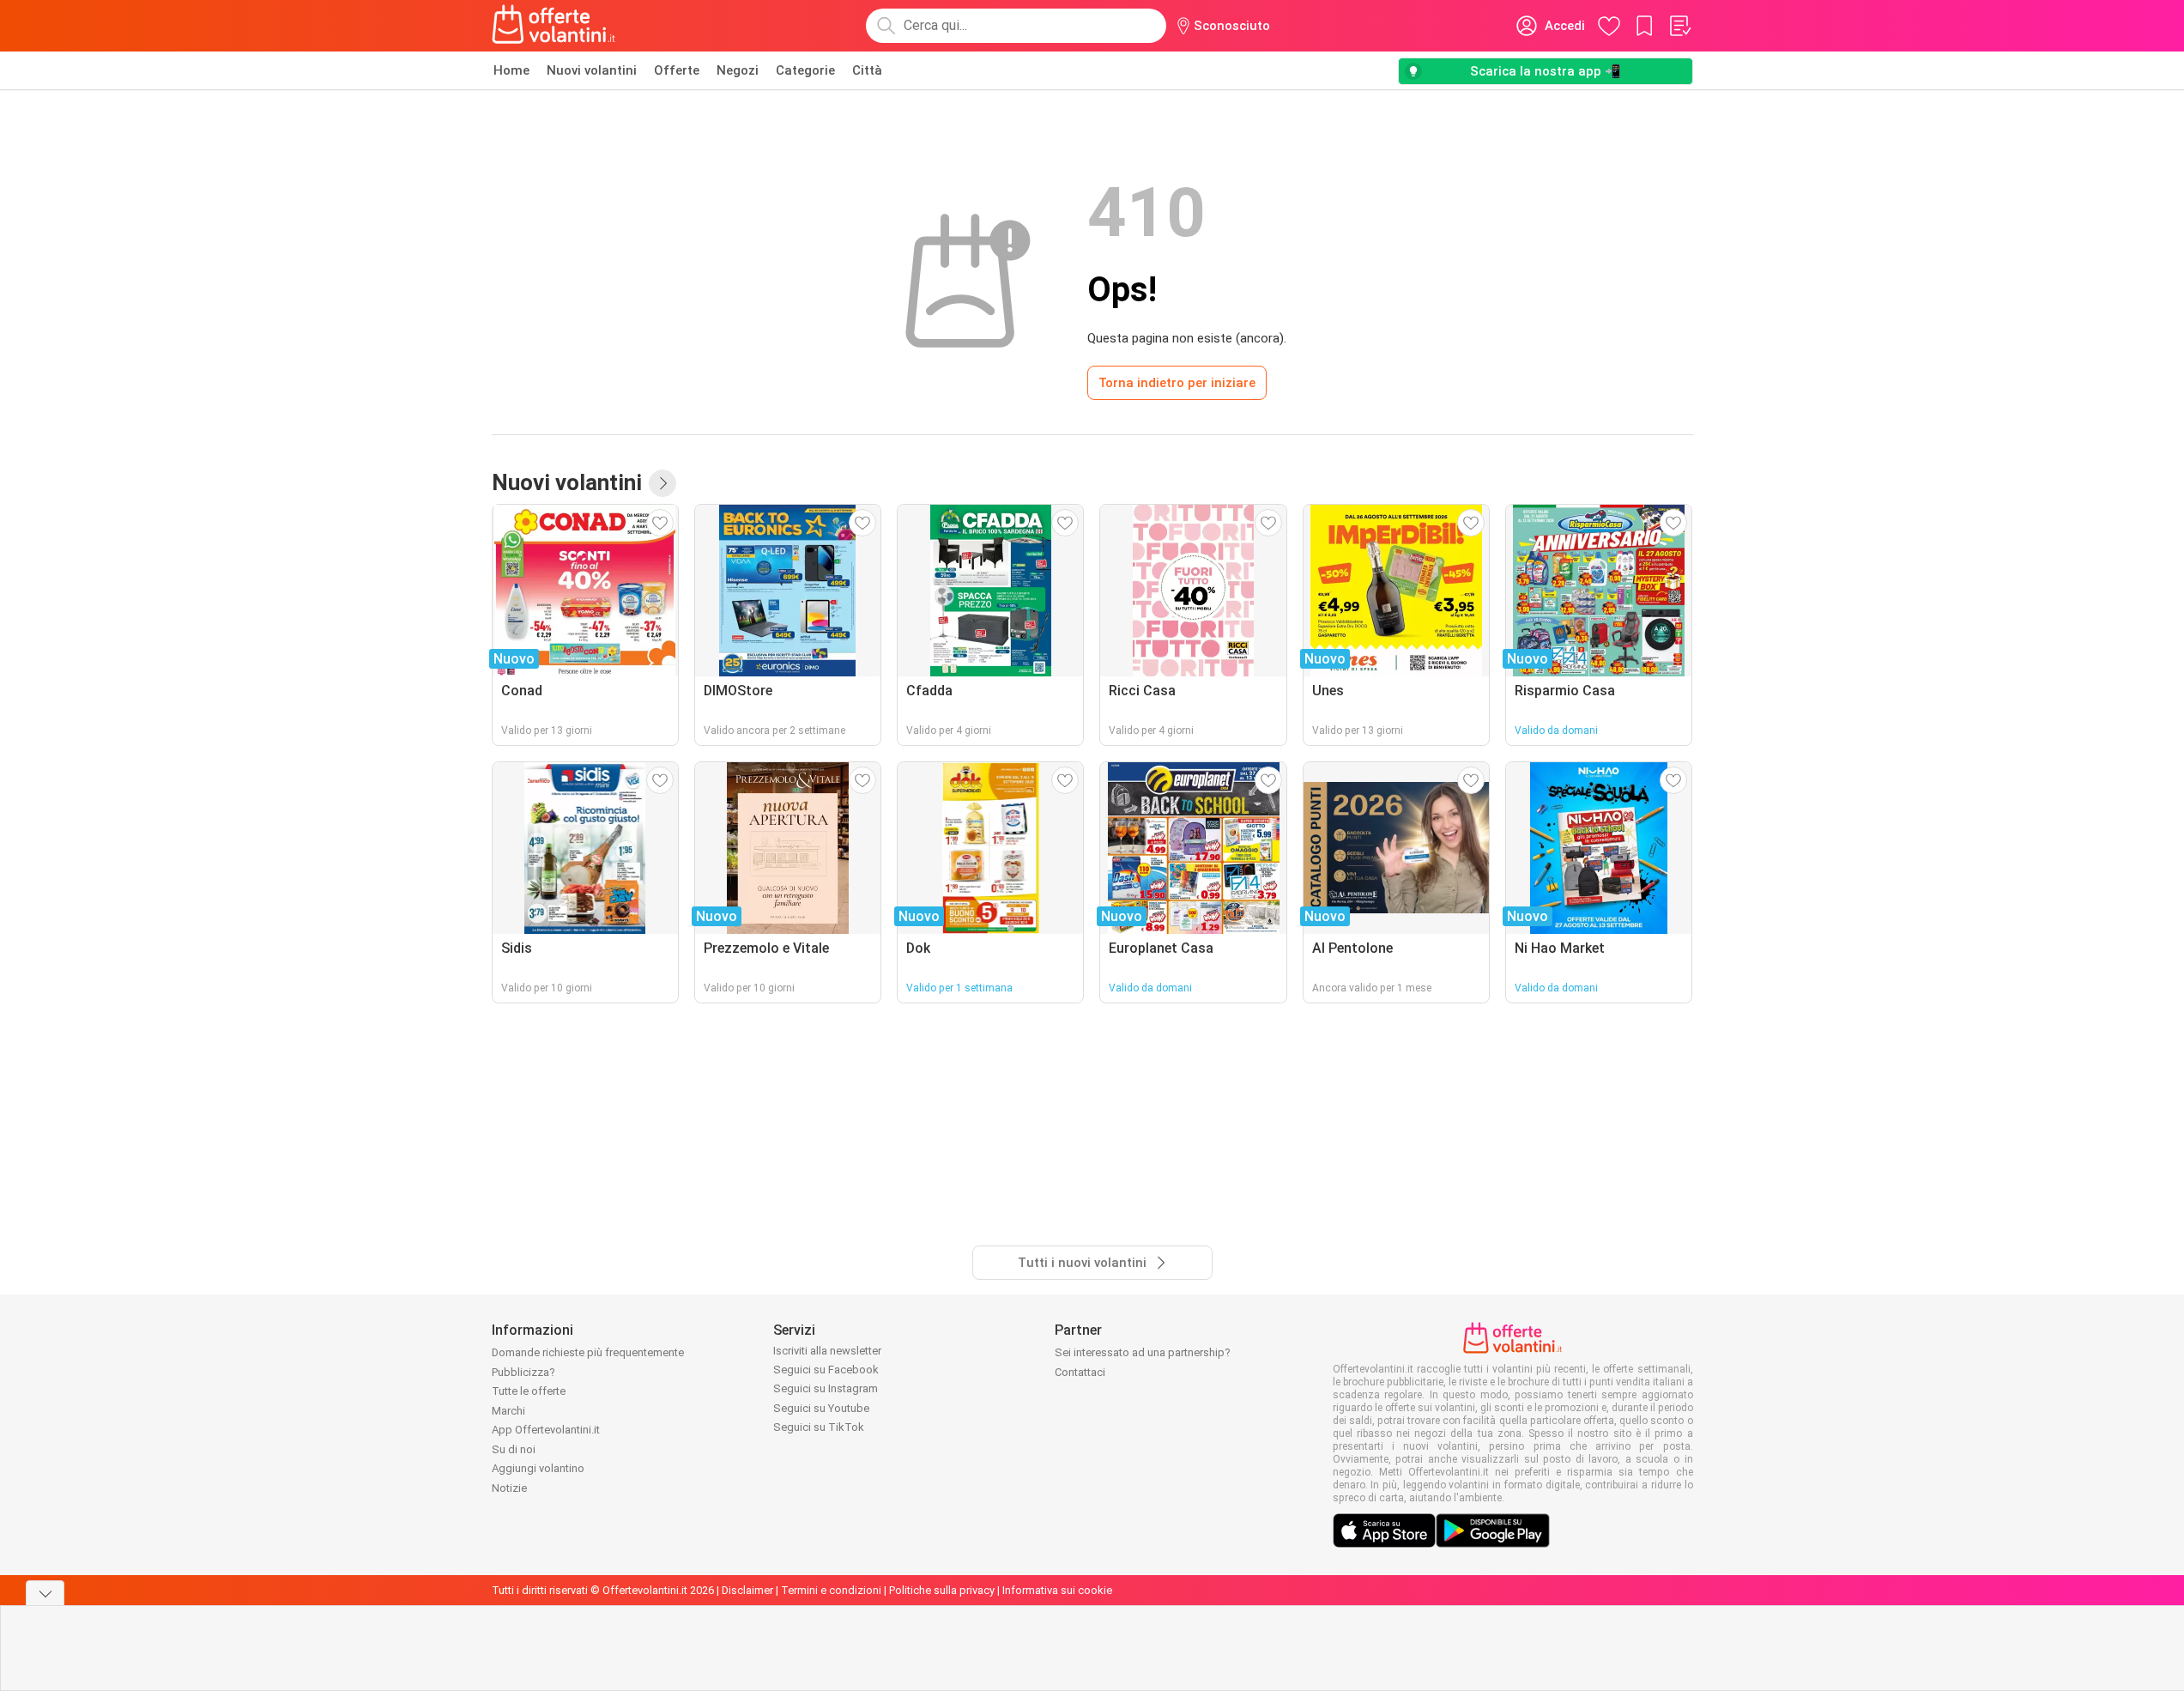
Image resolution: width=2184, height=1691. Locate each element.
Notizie (509, 1488)
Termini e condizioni (831, 1590)
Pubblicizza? (523, 1372)
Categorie (805, 70)
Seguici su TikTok (819, 1427)
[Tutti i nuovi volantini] (662, 483)
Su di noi (514, 1449)
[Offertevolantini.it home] (554, 26)
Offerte (677, 70)
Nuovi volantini (592, 70)
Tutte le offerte (529, 1391)
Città (867, 70)
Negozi (738, 70)
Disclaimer (747, 1590)
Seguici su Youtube (821, 1408)
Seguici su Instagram (826, 1388)
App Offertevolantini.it (546, 1430)
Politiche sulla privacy (942, 1590)
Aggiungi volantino (538, 1468)
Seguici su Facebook (826, 1370)
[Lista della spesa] (1679, 26)
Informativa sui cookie (1057, 1590)
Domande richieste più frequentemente (588, 1352)
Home (511, 70)
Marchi (508, 1411)
